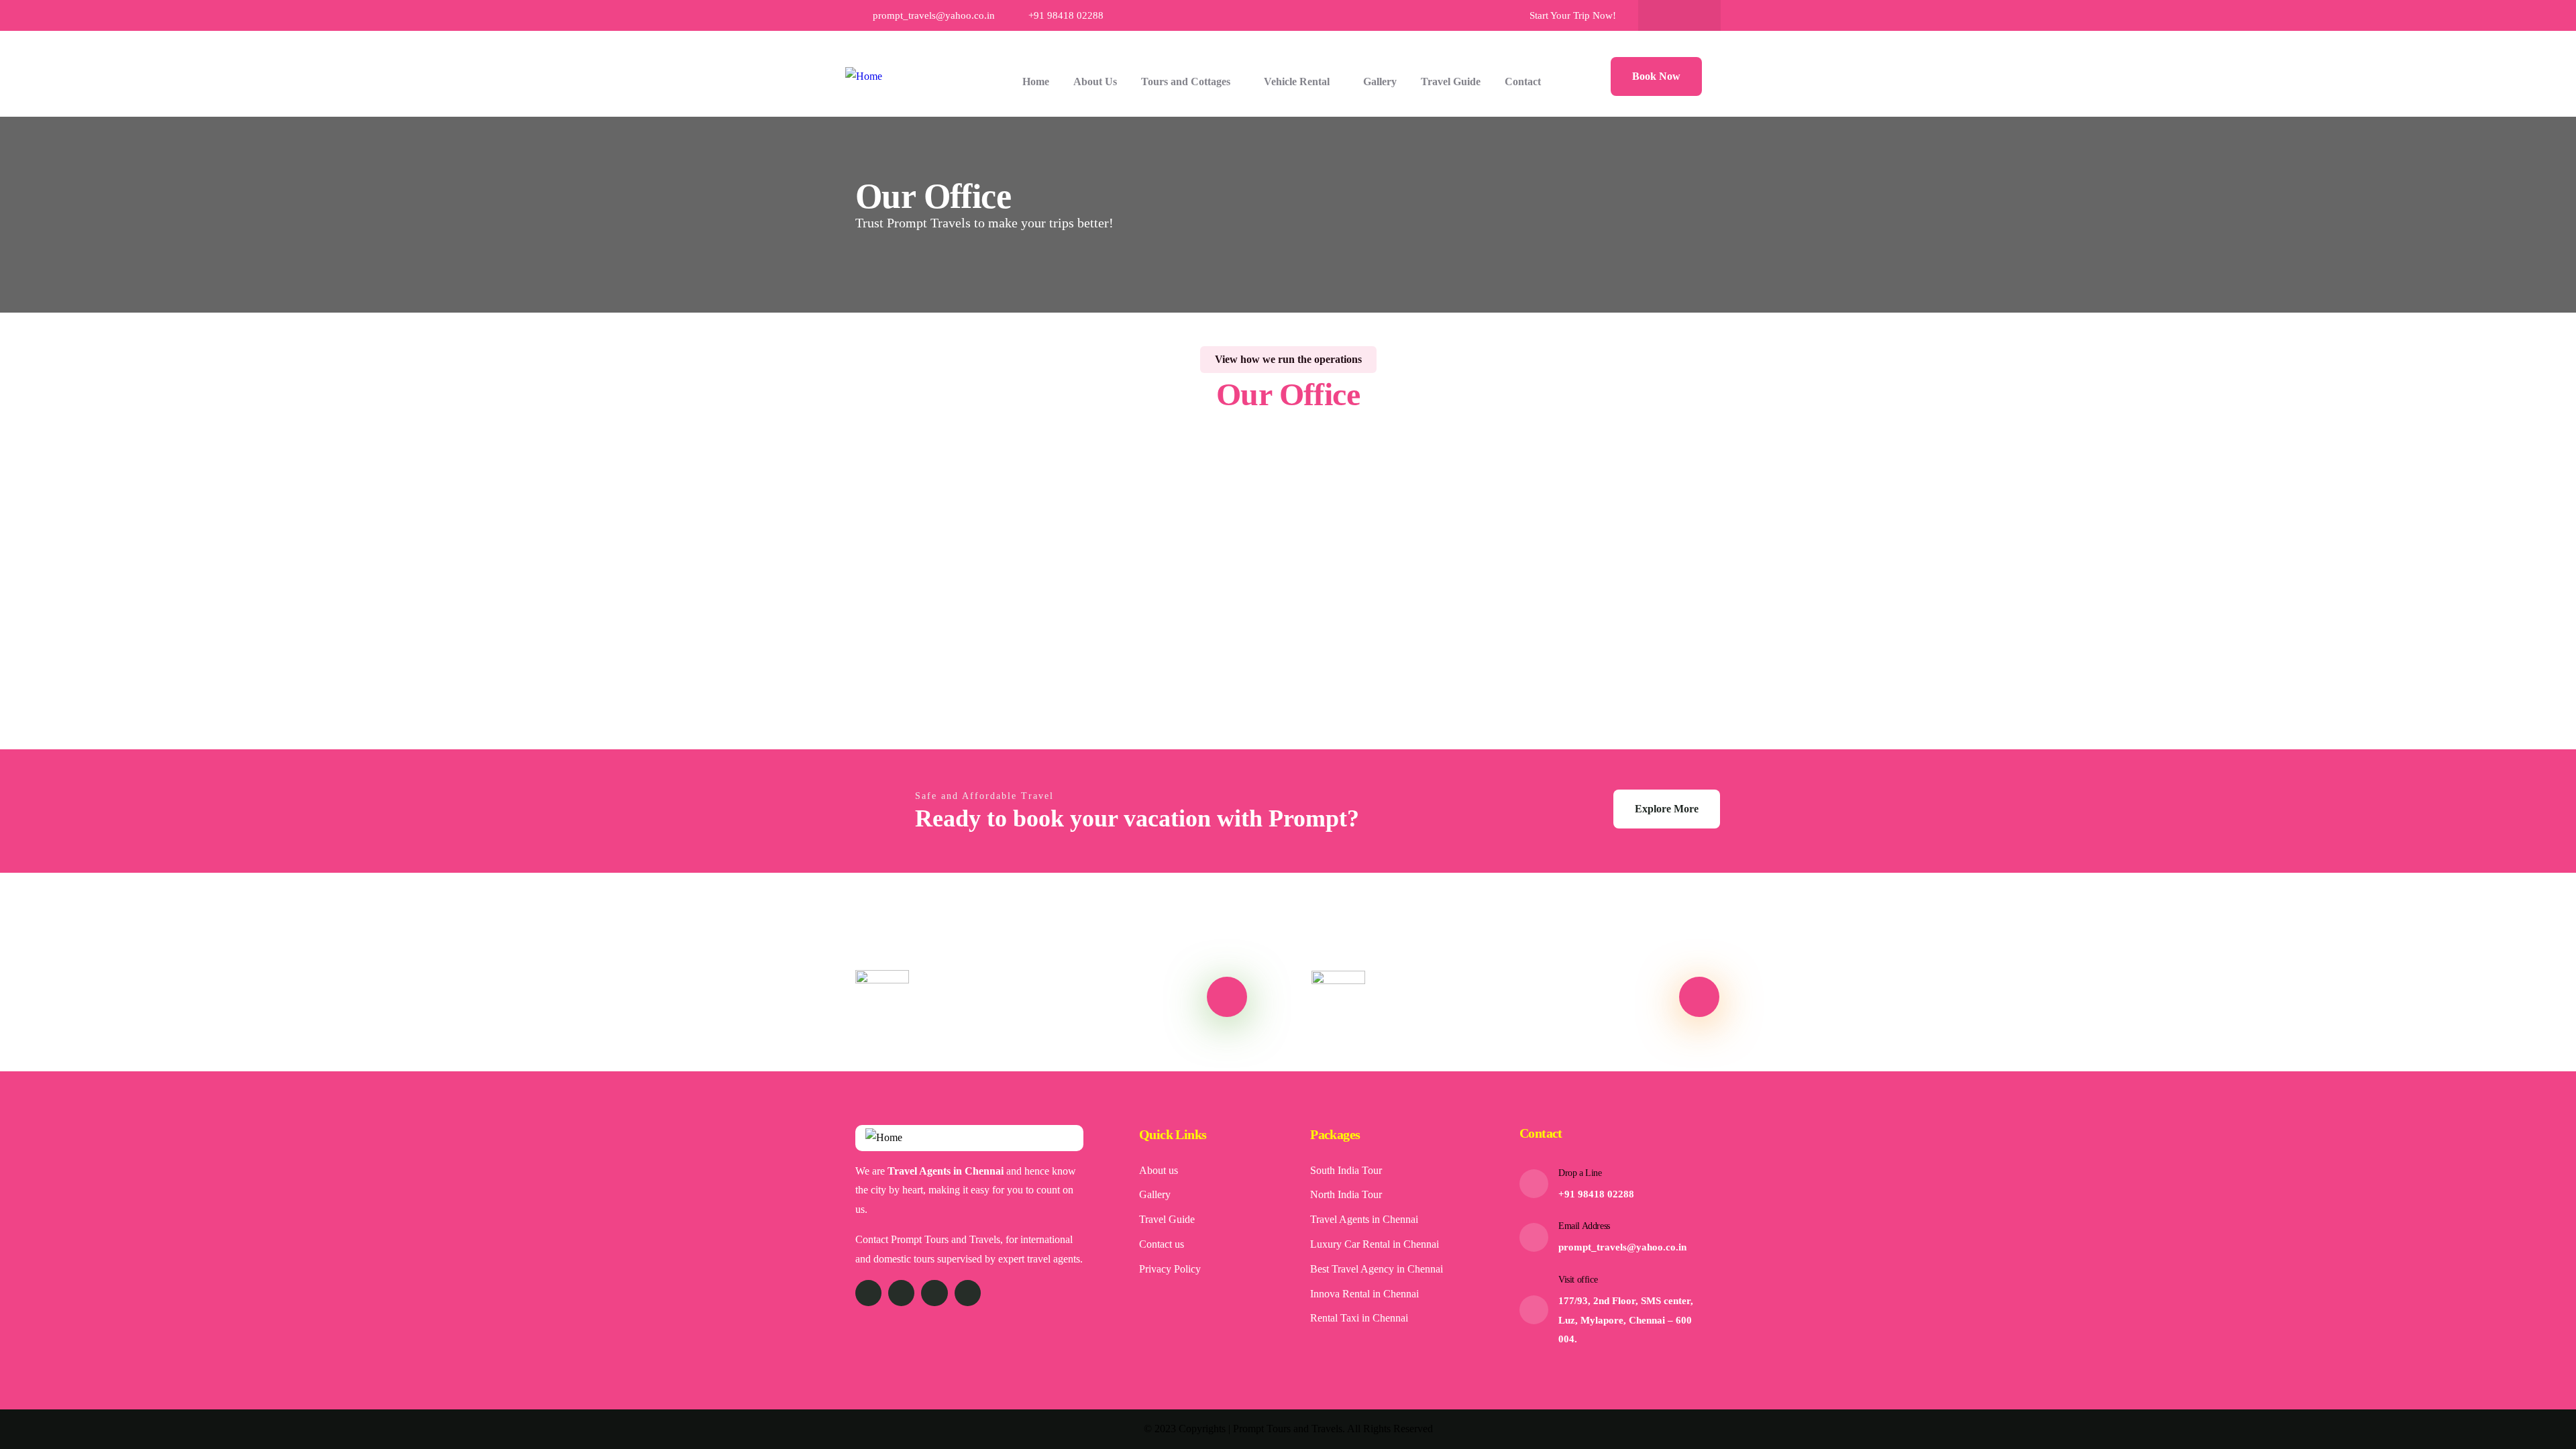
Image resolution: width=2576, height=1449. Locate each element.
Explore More (1667, 809)
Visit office (1578, 1280)
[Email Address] (1534, 1237)
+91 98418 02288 (1596, 1194)
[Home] (864, 77)
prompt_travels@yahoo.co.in (1622, 1247)
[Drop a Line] (1534, 1184)
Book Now (1656, 76)
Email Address (1584, 1226)
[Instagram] (1693, 15)
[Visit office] (1534, 1310)
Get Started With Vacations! (1484, 997)
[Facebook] (1666, 15)
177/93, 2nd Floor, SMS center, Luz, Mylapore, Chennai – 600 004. (1626, 1320)
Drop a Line (1580, 1173)
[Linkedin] (968, 1293)
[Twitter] (868, 1293)
